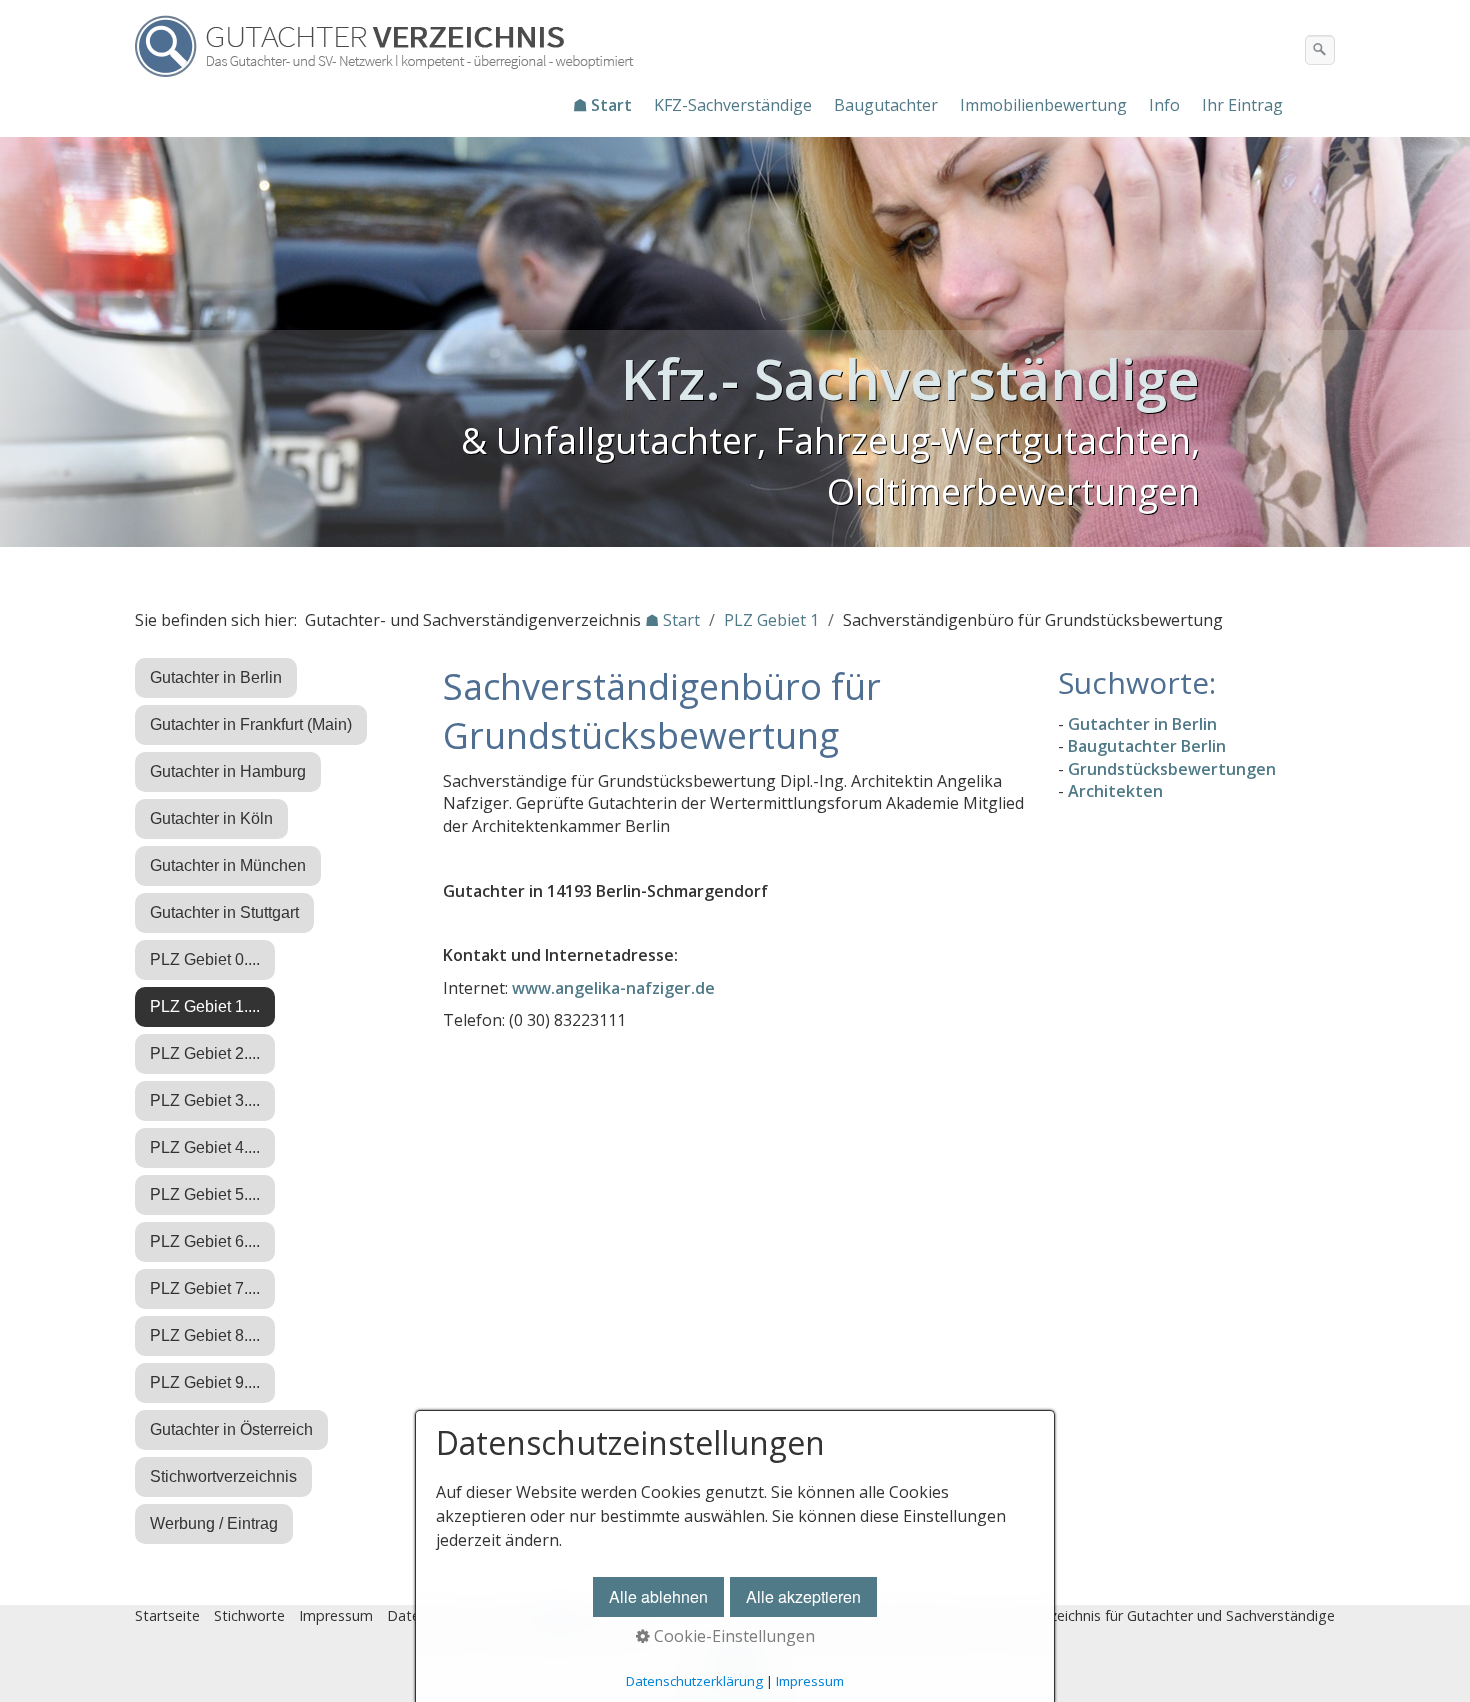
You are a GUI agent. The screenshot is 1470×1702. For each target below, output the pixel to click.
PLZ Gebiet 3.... (205, 1100)
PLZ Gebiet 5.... (205, 1194)
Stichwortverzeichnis (223, 1476)
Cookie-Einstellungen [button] (732, 1636)
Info (1164, 105)
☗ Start (602, 105)
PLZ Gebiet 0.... (205, 959)
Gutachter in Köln (211, 818)
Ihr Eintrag (1242, 105)
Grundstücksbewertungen (1172, 769)
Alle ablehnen (658, 1596)
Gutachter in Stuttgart (224, 912)
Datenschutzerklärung (694, 1681)
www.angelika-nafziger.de (613, 988)
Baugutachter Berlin (1147, 746)
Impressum (336, 1615)
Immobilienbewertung (1043, 105)
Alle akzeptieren (803, 1596)
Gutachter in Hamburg (228, 771)
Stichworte (249, 1615)
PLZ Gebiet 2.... (205, 1053)
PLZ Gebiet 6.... (205, 1241)
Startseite (167, 1615)
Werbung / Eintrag (214, 1523)
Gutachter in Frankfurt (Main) (251, 724)
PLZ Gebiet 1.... (205, 1006)
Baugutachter (886, 105)
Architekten (1115, 791)
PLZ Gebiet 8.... (205, 1335)
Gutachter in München (228, 865)
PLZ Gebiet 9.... (205, 1382)
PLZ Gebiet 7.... (205, 1288)
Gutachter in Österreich (231, 1429)
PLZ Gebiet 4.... (205, 1147)
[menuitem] (603, 105)
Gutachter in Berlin (216, 677)
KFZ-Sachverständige (733, 105)
